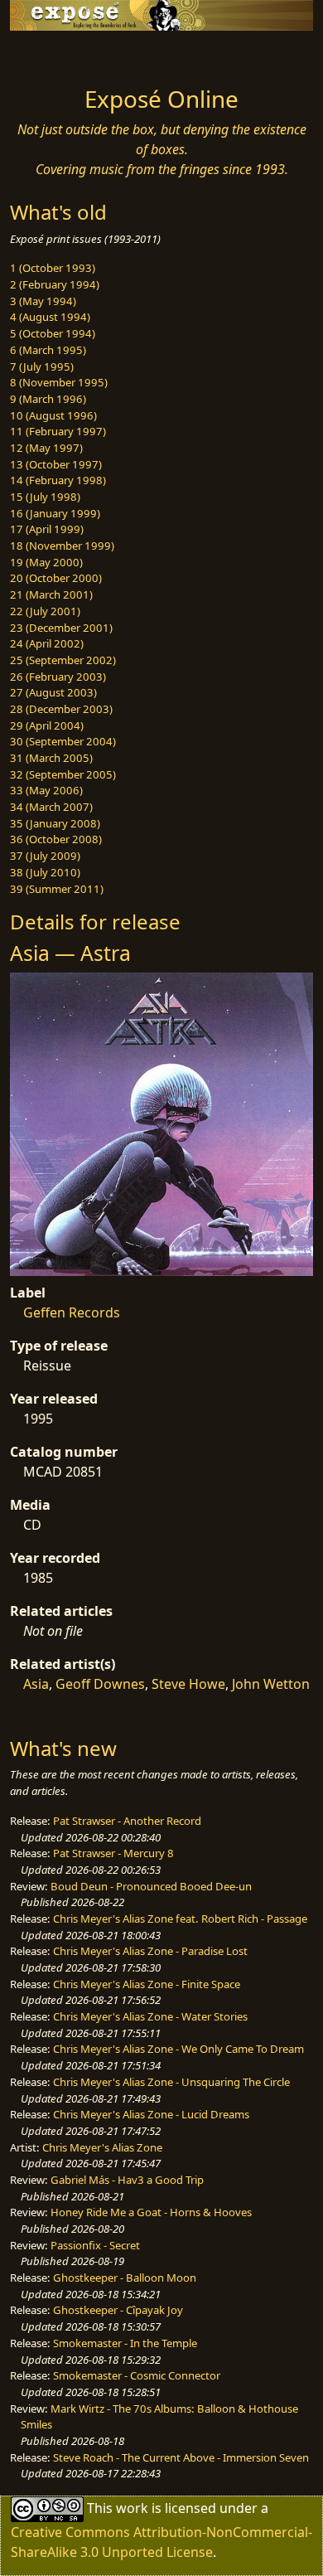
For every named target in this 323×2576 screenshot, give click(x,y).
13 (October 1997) (56, 464)
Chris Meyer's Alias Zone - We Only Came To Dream (178, 2049)
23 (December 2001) (61, 628)
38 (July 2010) (45, 872)
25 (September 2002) (63, 660)
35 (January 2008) (55, 823)
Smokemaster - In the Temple (125, 2343)
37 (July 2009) (45, 856)
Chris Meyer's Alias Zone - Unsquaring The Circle (171, 2082)
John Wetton (271, 1684)
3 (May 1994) (43, 301)
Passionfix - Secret (95, 2245)
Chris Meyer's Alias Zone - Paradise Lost (150, 1951)
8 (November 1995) (59, 382)
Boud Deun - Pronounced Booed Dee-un (151, 1886)
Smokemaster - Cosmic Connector (137, 2375)
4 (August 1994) (50, 317)
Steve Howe (188, 1684)
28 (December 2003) (61, 709)
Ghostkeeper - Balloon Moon (125, 2278)
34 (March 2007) (51, 807)
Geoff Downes (100, 1684)
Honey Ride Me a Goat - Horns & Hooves (151, 2212)
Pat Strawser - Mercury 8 (113, 1853)
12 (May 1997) (46, 448)
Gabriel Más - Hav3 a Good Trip (127, 2180)
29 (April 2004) (47, 725)
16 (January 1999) (55, 513)
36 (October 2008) (56, 839)
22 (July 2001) (45, 611)
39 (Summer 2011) (57, 889)
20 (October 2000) (56, 578)
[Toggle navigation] (53, 54)
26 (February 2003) (58, 677)
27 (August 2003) (53, 692)
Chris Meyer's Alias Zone (102, 2147)
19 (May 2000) (46, 562)
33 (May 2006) (46, 790)
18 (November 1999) (62, 546)
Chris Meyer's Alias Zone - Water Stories (150, 2016)
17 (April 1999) (47, 529)
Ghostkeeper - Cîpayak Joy (118, 2310)
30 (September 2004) (63, 741)
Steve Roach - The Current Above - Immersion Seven (181, 2457)
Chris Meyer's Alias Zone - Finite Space (147, 1984)
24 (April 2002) (47, 643)
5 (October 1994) (53, 333)
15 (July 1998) (45, 497)
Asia (36, 1684)
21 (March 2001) (51, 594)
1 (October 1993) (53, 268)
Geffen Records (72, 1312)
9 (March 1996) (48, 399)
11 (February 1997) (58, 431)
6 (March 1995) (48, 350)
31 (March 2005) (51, 758)
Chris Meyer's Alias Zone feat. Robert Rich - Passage (180, 1919)
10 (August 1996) (53, 415)
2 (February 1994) (55, 284)
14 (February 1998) (58, 480)
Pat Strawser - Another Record (127, 1821)
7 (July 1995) (42, 366)
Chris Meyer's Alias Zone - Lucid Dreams (151, 2114)
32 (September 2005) (63, 774)
